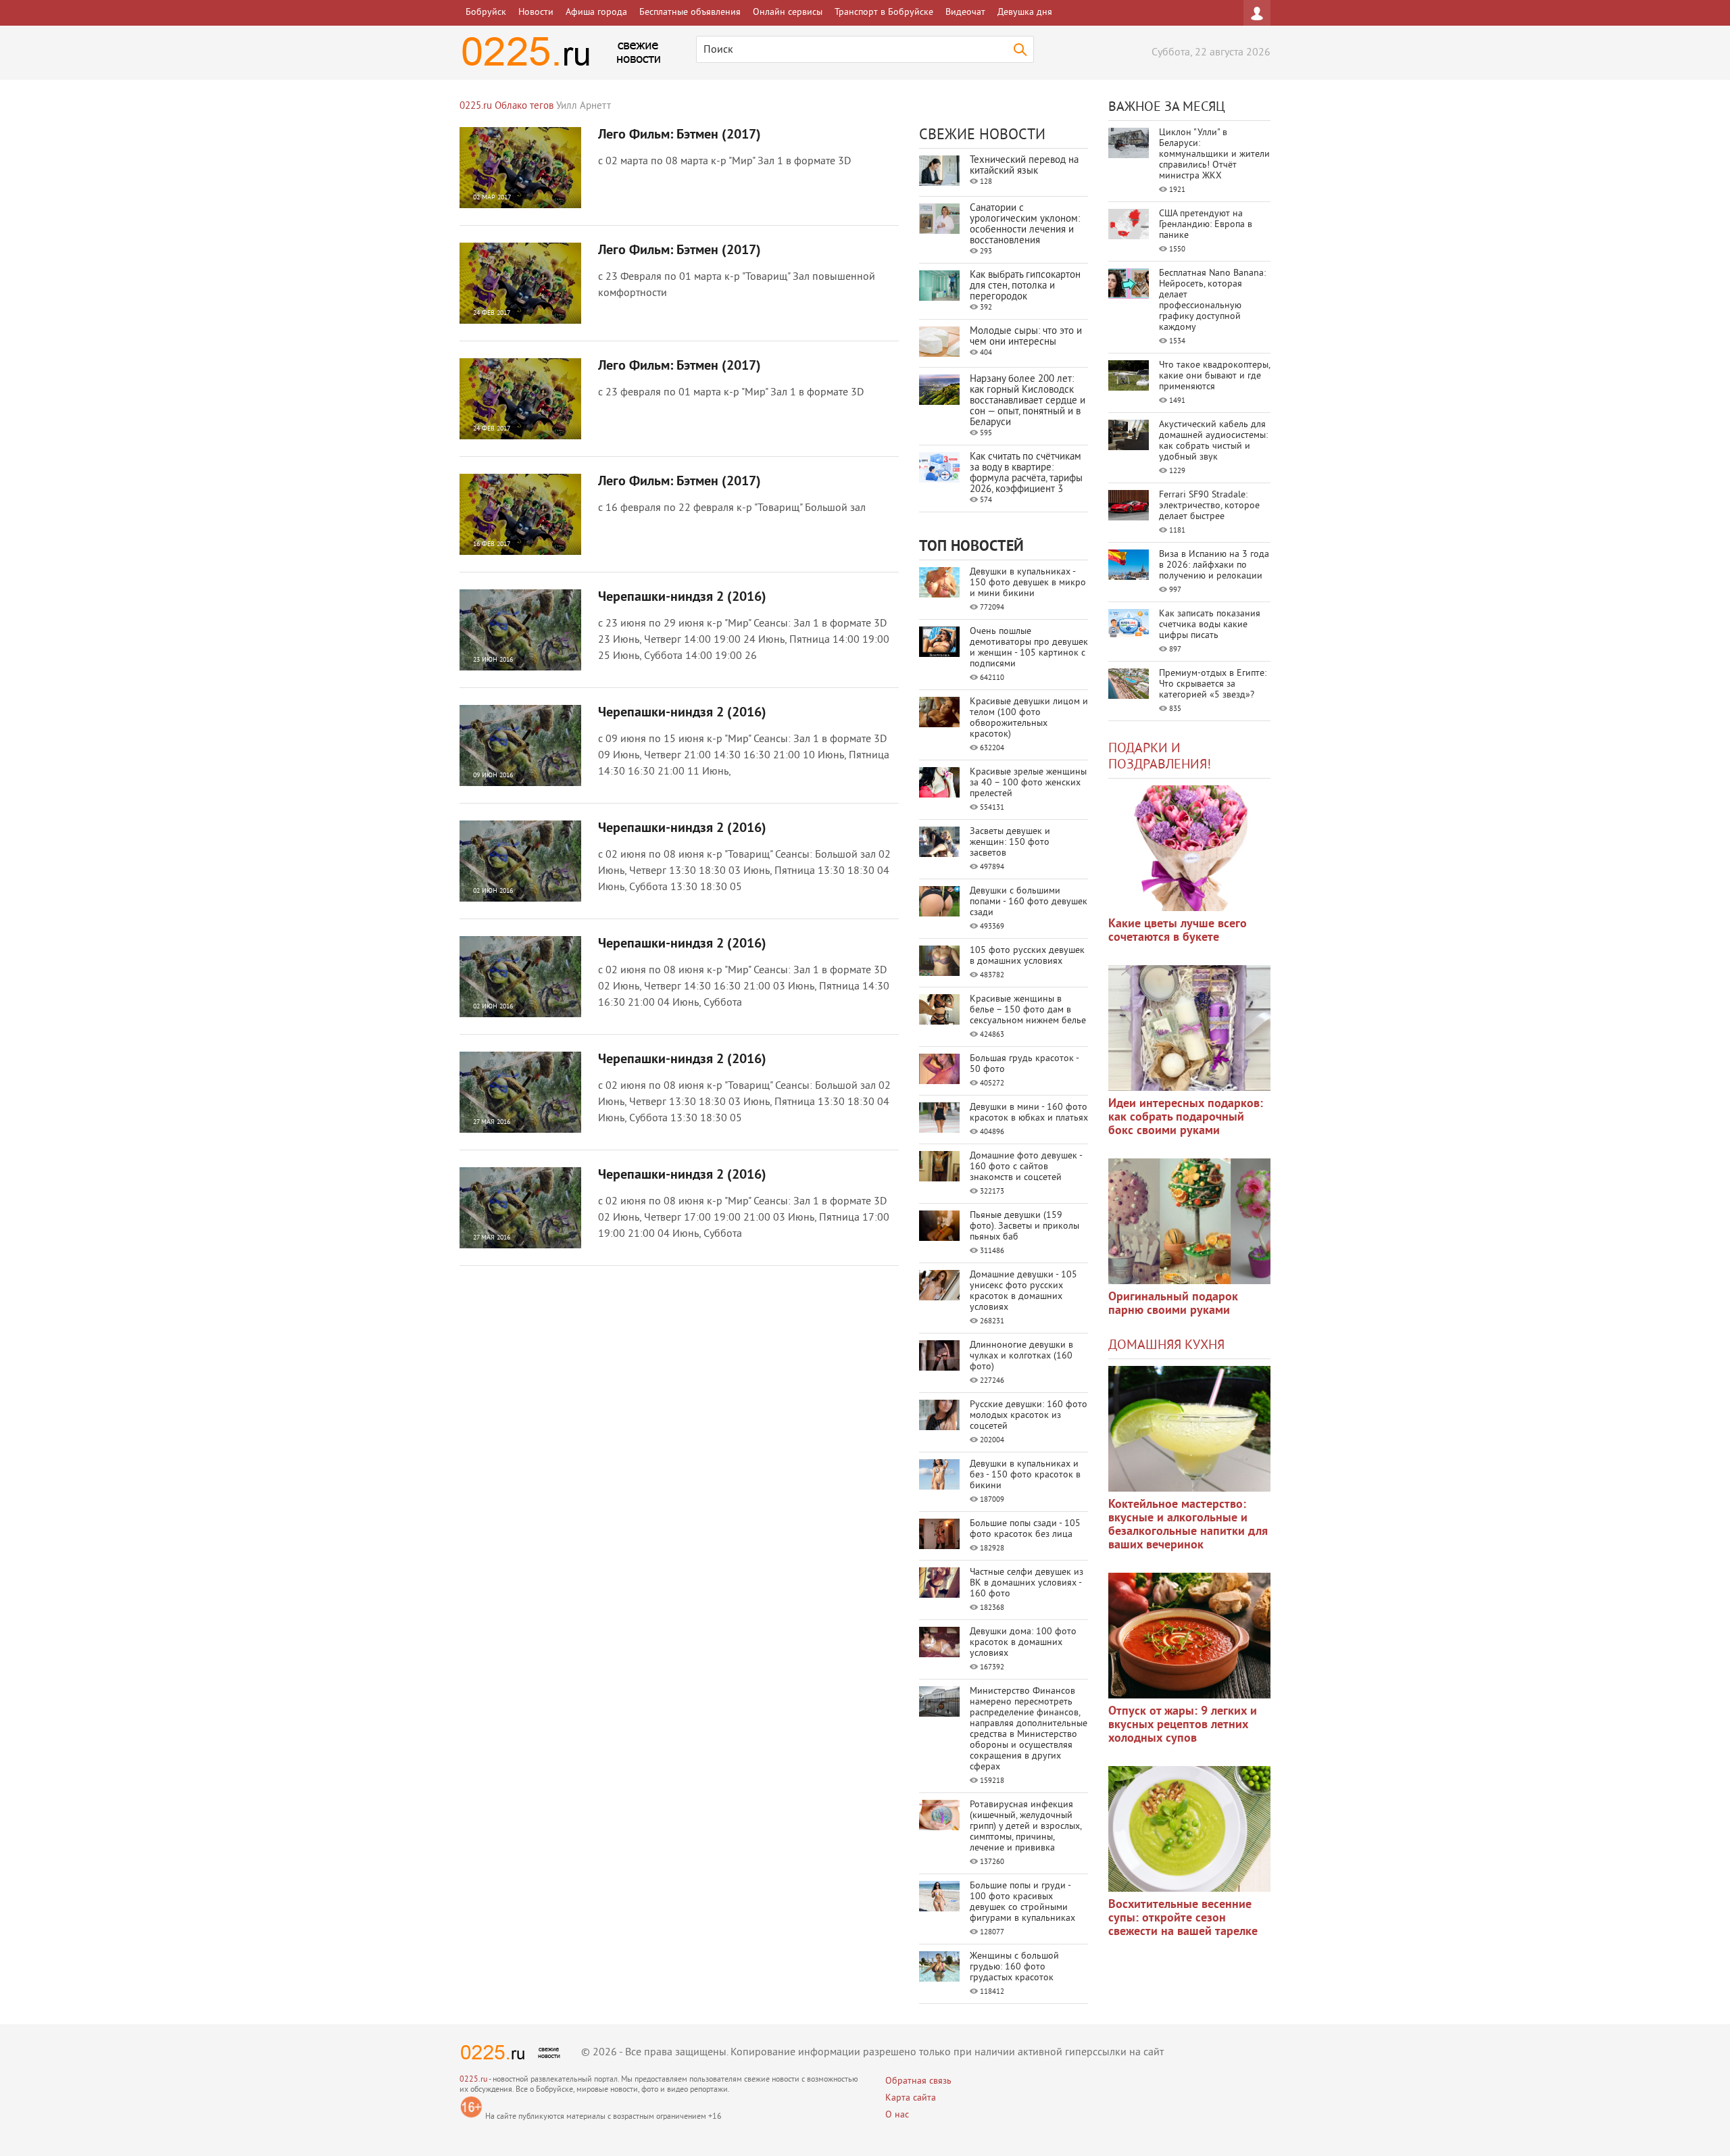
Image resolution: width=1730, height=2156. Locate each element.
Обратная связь (918, 2081)
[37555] (1189, 1636)
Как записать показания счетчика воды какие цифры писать (1210, 625)
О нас (897, 2115)
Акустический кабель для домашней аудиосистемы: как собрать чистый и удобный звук (1213, 441)
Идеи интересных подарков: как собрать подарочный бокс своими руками (1186, 1118)
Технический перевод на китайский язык (1024, 166)
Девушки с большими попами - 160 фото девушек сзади (1029, 902)
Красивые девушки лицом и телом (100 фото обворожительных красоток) (1029, 718)
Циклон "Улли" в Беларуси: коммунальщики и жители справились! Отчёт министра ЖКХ (1214, 154)
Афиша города (596, 13)
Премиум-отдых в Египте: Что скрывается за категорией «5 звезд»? (1213, 684)
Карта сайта (911, 2098)
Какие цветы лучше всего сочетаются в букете (1178, 931)
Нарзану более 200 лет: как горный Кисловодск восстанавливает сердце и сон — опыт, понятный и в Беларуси (1028, 401)
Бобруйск (486, 13)
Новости (536, 13)
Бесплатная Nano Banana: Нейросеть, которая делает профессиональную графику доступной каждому (1212, 300)
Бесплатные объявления (690, 13)
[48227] (1189, 1028)
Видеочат (965, 13)
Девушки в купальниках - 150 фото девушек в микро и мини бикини (1028, 583)
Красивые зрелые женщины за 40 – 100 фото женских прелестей (1028, 783)
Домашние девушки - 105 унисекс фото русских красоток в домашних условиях (1023, 1291)
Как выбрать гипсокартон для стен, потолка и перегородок (1025, 286)
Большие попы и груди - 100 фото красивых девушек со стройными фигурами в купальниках (1022, 1902)
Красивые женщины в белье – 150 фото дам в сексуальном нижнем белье (1028, 1010)
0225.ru (473, 2080)
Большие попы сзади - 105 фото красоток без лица (1025, 1529)
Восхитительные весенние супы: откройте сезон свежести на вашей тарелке (1183, 1918)
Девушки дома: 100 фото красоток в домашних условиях (1023, 1643)
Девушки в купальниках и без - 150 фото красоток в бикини (1025, 1475)
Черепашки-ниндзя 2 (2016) (682, 597)
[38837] (1189, 1429)
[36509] (1189, 1829)
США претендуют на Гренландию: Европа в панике (1206, 225)
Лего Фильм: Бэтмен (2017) (679, 135)
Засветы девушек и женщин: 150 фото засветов (1010, 842)
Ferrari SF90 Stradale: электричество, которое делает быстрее (1209, 506)
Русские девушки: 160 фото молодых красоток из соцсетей (1029, 1416)
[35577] (1189, 848)
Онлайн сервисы (788, 13)
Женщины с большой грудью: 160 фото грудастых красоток (1014, 1967)
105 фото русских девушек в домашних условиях (1027, 956)
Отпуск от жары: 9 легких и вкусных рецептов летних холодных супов (1183, 1725)
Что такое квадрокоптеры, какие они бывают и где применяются (1214, 376)
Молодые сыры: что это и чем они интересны (1026, 337)
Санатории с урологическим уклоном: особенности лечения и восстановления (1025, 225)
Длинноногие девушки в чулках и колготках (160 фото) (1021, 1356)
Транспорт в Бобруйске (884, 13)
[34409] (1189, 1221)
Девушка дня (1025, 13)
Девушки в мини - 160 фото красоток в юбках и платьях (1029, 1113)
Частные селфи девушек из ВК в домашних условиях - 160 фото (1027, 1583)
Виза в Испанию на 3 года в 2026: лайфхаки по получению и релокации (1214, 565)
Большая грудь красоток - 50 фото (1024, 1064)
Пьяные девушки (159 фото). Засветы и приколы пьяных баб (1024, 1226)
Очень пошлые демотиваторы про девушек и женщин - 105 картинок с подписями (1029, 648)
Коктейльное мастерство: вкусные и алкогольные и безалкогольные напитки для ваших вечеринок (1188, 1525)
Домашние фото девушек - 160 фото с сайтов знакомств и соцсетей (1026, 1167)
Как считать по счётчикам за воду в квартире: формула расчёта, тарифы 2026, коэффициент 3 (1026, 473)
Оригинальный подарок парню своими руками (1173, 1304)
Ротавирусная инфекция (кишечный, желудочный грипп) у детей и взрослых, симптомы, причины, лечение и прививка (1025, 1827)
